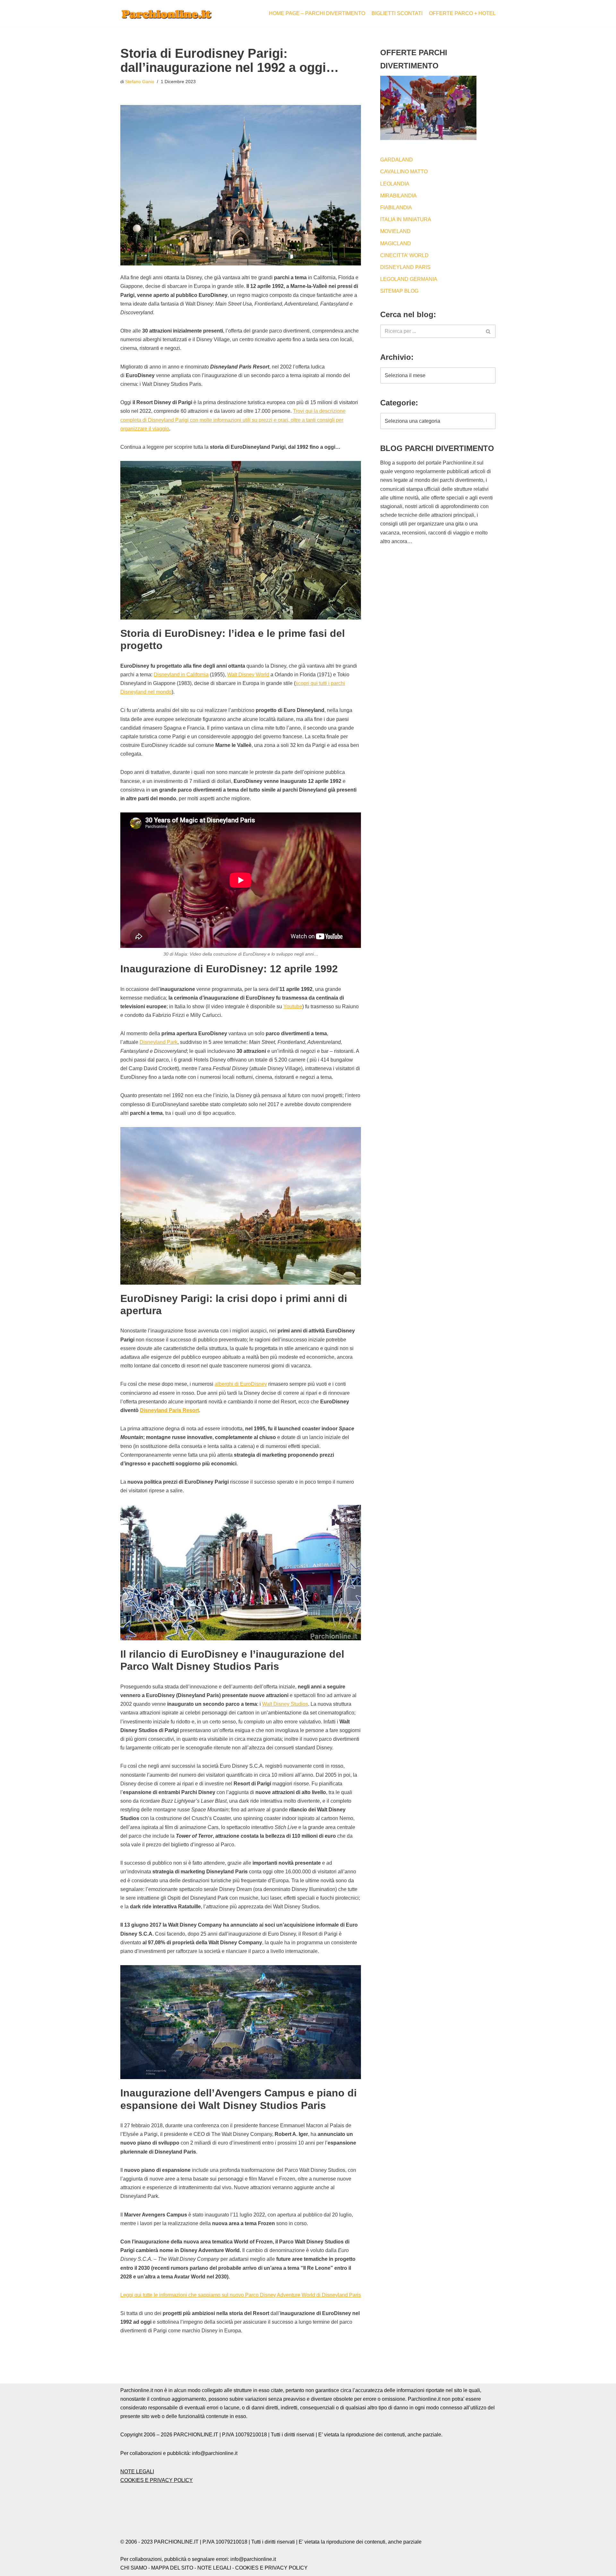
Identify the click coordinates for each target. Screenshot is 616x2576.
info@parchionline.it (253, 2559)
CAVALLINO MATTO (404, 172)
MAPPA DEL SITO (172, 2568)
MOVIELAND (395, 231)
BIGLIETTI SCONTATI (397, 13)
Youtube (293, 1006)
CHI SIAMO (134, 2568)
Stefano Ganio (140, 82)
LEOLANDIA (395, 184)
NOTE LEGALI (137, 2472)
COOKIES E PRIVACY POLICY (157, 2480)
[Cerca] (488, 331)
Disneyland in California (181, 675)
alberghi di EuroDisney (241, 1384)
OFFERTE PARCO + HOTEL (462, 13)
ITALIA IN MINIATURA (406, 219)
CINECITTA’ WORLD (404, 255)
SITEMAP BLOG (399, 291)
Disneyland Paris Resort (169, 1410)
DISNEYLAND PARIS (405, 267)
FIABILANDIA (396, 208)
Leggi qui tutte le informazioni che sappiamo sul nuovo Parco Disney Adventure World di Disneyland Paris (241, 2295)
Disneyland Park (158, 1042)
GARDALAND (397, 160)
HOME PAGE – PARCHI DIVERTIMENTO (317, 13)
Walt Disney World (248, 675)
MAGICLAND (396, 243)
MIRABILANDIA (398, 196)
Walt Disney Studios (285, 1704)
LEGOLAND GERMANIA (409, 279)
